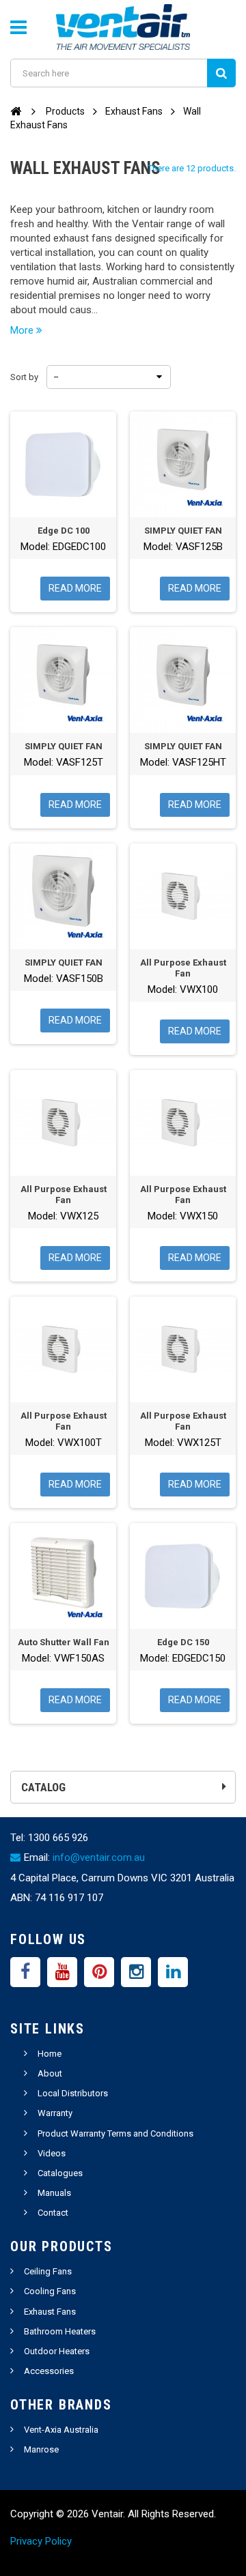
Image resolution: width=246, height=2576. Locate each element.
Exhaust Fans (50, 2312)
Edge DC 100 (64, 531)
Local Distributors (73, 2093)
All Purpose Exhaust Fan (183, 968)
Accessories (49, 2371)
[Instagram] (136, 1972)
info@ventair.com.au (99, 1857)
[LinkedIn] (173, 1972)
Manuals (54, 2193)
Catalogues (60, 2173)
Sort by (24, 377)
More (23, 330)
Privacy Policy (41, 2541)
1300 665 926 (58, 1838)
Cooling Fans (50, 2291)
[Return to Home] (16, 111)
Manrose (41, 2449)
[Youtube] (62, 1972)
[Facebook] (25, 1972)
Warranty (55, 2113)
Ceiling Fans (48, 2271)
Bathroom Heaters (60, 2331)
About (50, 2073)
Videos (52, 2153)
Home (50, 2054)
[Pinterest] (99, 1972)
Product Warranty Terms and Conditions (115, 2133)
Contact (53, 2213)
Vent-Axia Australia (61, 2430)
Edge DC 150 (183, 1642)
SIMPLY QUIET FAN (183, 531)
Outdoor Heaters (57, 2351)
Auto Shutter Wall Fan (64, 1642)
